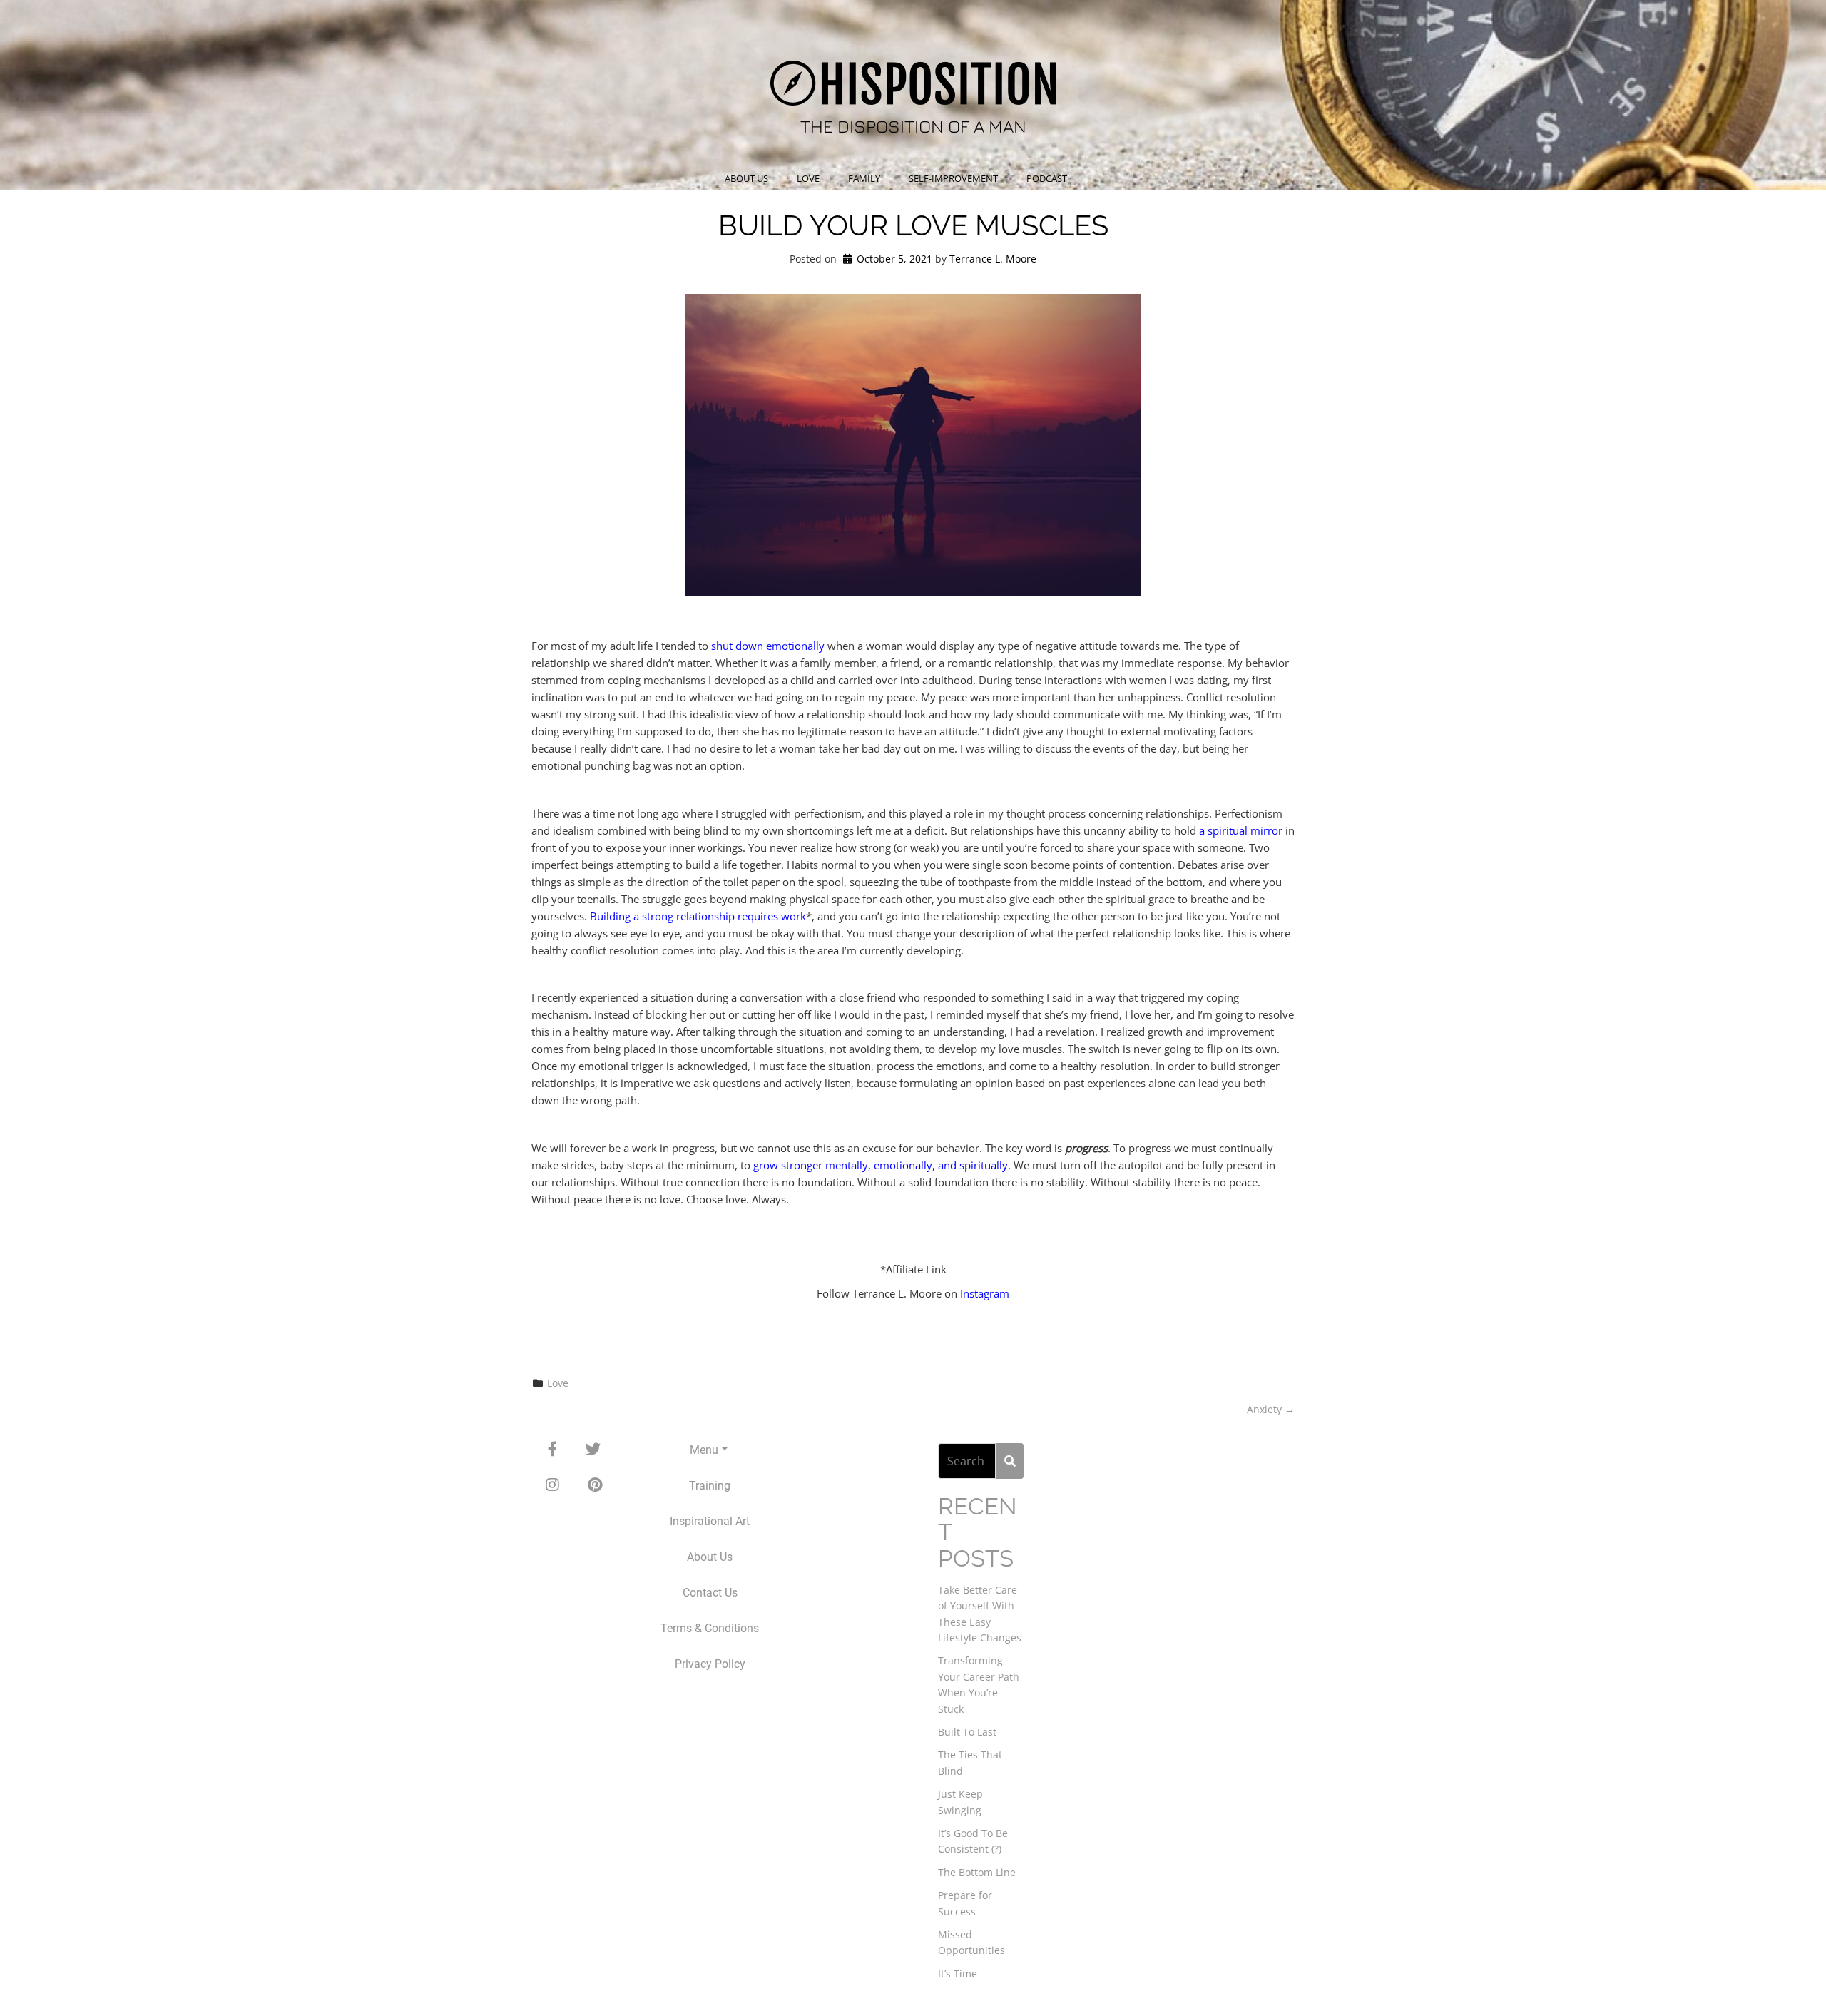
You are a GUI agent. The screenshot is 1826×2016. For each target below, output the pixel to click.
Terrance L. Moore (993, 259)
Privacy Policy (710, 1664)
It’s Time (958, 1974)
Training (710, 1486)
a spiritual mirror (1241, 830)
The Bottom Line (977, 1872)
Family (864, 178)
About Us (746, 178)
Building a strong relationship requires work (698, 916)
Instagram (985, 1293)
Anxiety (1271, 1409)
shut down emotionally (768, 646)
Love (808, 178)
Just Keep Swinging (960, 1802)
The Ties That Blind (970, 1762)
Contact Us (710, 1593)
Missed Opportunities (971, 1942)
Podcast (1047, 178)
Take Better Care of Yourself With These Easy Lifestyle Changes (980, 1614)
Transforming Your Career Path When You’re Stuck (979, 1684)
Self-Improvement (953, 178)
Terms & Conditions (710, 1628)
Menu (704, 1450)
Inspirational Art (710, 1521)
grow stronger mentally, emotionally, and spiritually (881, 1165)
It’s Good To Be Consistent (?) (973, 1841)
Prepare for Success (965, 1903)
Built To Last (967, 1732)
